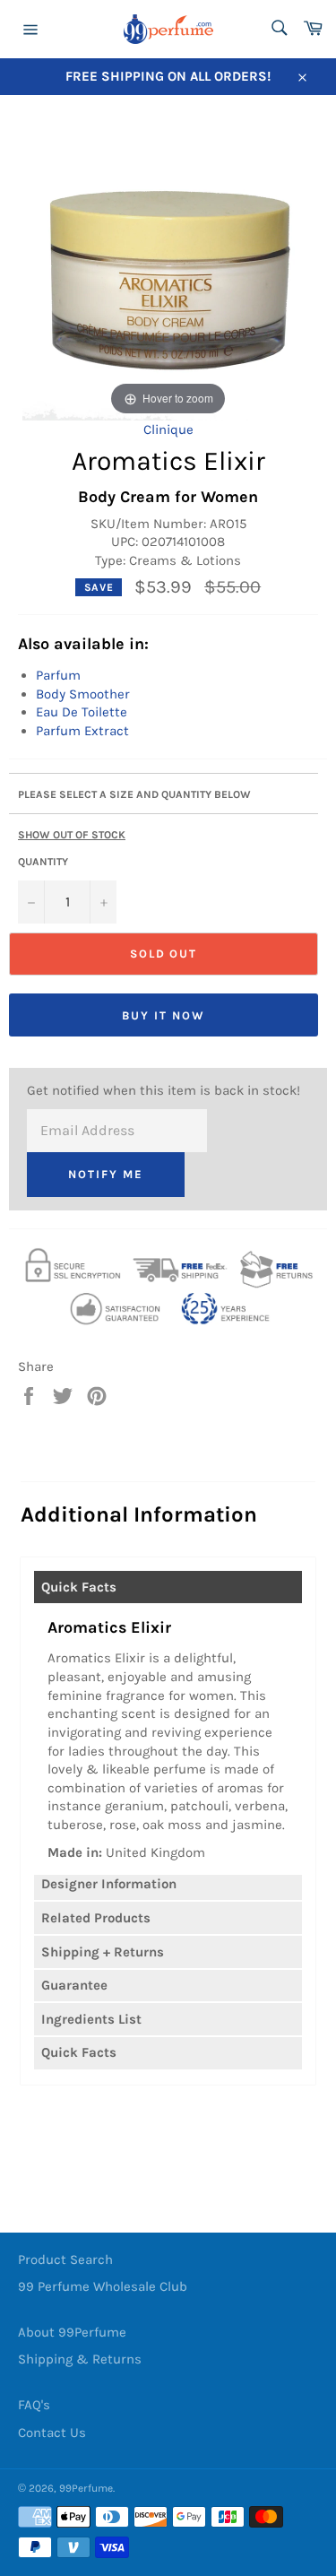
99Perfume (86, 2488)
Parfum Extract (82, 731)
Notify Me (106, 1174)
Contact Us (52, 2433)
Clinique (168, 429)
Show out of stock (72, 835)
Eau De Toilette (82, 712)
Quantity (43, 862)
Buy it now (164, 1015)
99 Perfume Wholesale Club (103, 2286)
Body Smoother (83, 694)
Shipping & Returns (80, 2359)
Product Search (65, 2259)
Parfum (58, 675)
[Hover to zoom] (168, 267)
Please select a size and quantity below (134, 794)
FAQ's (34, 2405)
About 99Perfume (72, 2332)
